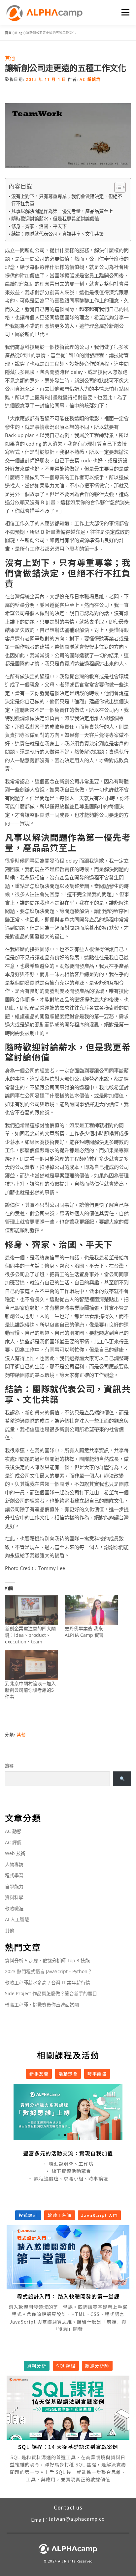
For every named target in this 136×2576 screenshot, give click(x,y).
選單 (124, 12)
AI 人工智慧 (17, 1919)
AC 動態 (13, 1831)
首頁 (8, 33)
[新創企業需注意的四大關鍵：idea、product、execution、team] (32, 1610)
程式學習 (14, 1875)
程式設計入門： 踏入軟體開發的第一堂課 (68, 2296)
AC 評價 (13, 1842)
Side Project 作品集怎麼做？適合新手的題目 (51, 1993)
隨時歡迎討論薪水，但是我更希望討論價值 (55, 219)
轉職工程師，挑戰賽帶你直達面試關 (42, 2005)
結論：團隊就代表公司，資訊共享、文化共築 (57, 234)
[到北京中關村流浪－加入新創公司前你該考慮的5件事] (32, 1665)
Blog (19, 33)
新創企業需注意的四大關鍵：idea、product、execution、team (30, 1635)
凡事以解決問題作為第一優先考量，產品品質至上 (62, 211)
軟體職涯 (14, 1908)
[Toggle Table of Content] (117, 187)
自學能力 (14, 1886)
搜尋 (9, 1765)
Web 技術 (15, 1853)
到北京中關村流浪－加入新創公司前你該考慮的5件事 (30, 1690)
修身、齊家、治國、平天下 (39, 226)
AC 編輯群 (90, 79)
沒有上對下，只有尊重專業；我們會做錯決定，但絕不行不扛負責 (67, 200)
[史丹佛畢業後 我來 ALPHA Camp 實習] (91, 1610)
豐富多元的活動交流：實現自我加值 (68, 2153)
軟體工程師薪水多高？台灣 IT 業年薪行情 (48, 1983)
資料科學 (14, 1897)
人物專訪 (14, 1864)
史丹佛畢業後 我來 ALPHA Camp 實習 (84, 1632)
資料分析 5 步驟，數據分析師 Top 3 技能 (47, 1960)
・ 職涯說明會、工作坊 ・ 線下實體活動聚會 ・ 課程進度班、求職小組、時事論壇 (68, 2171)
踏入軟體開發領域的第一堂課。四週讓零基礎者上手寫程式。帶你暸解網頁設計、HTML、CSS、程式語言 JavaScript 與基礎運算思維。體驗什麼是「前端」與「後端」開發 (68, 2318)
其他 (10, 58)
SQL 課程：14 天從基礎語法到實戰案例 (68, 2447)
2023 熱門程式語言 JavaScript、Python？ (49, 1971)
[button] (59, 2135)
